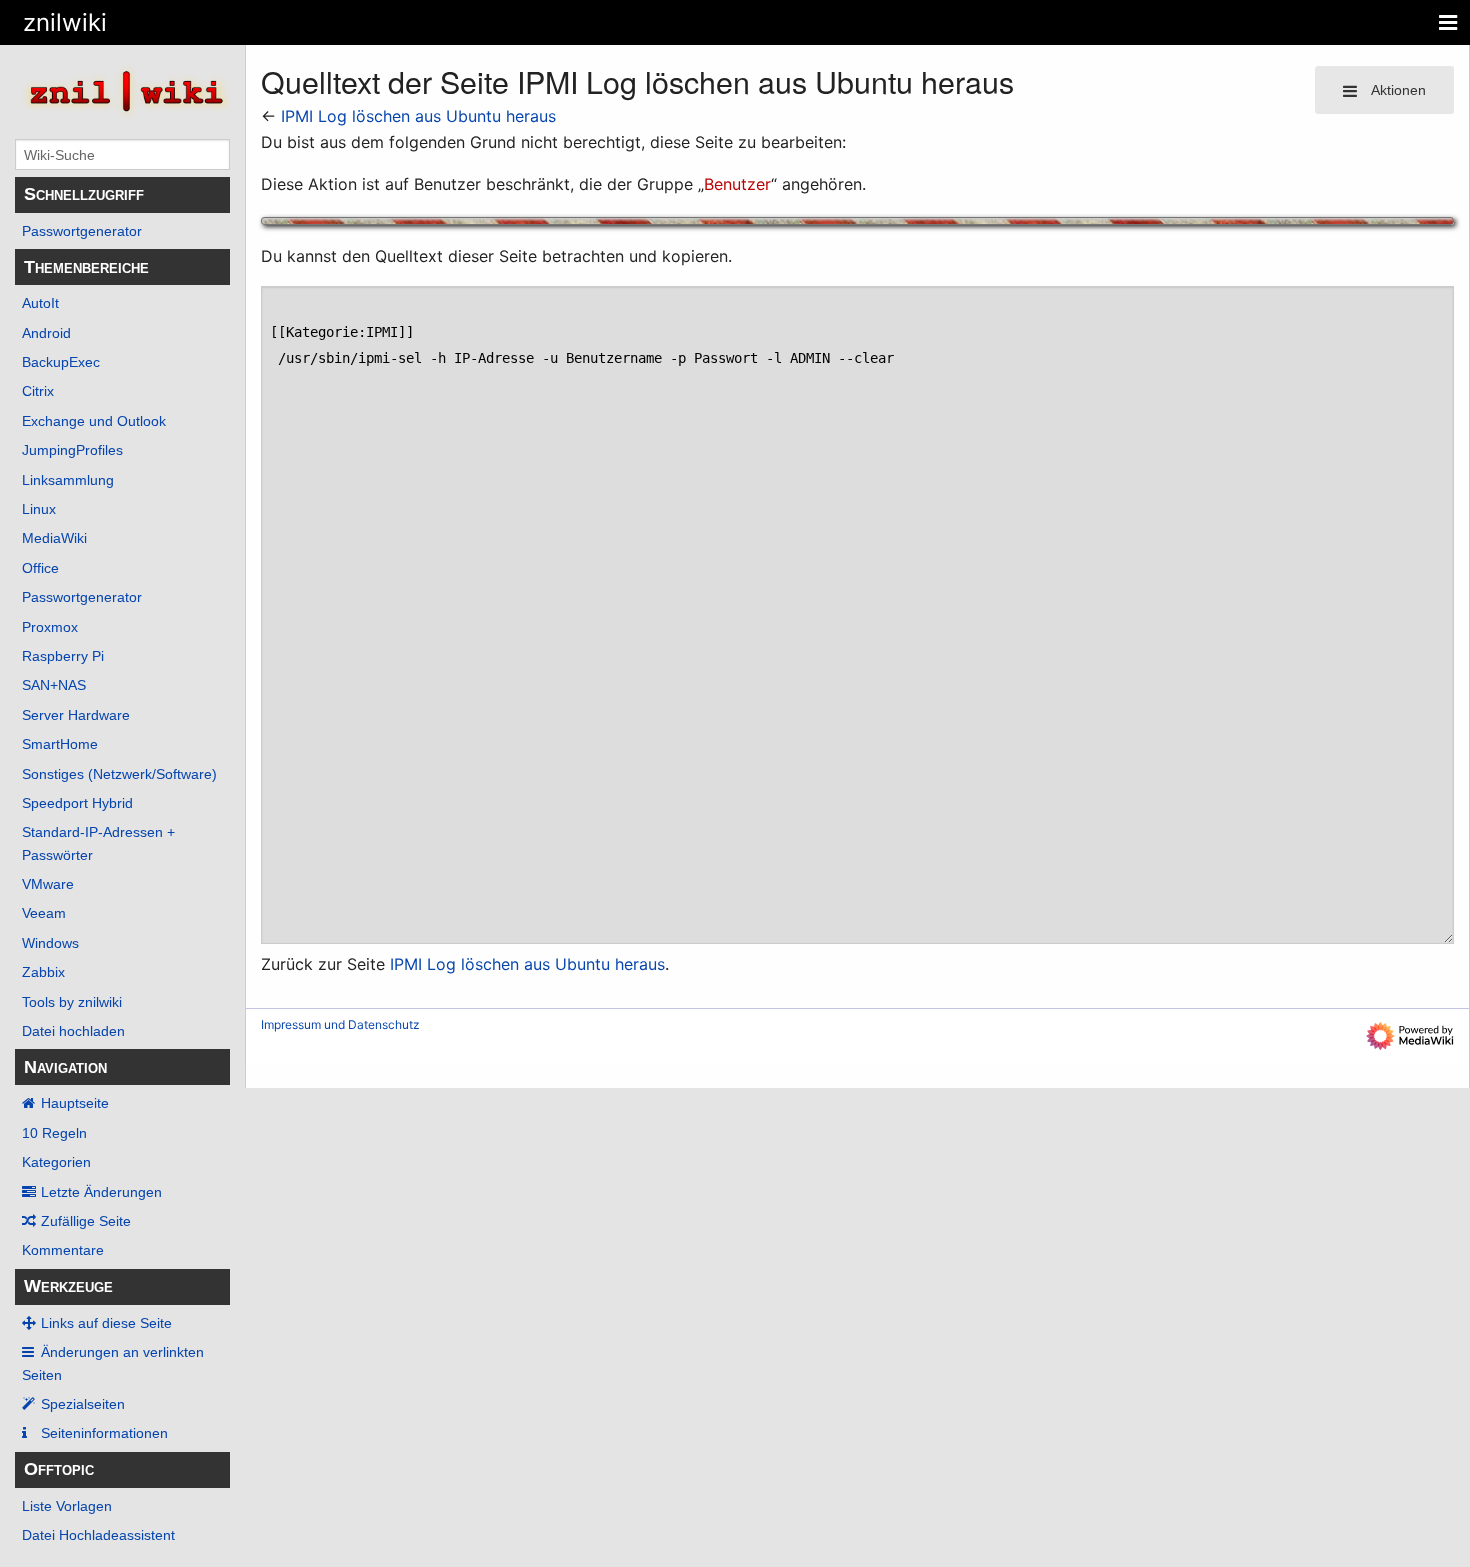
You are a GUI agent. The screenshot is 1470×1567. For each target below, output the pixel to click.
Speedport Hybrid (77, 803)
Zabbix (43, 972)
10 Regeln (54, 1133)
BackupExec (61, 362)
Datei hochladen (73, 1031)
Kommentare (63, 1250)
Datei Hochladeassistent (98, 1535)
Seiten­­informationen (104, 1433)
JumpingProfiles (72, 450)
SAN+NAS (54, 685)
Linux (39, 509)
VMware (48, 884)
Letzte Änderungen (101, 1192)
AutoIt (40, 303)
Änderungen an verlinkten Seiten (113, 1363)
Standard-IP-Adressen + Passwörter (98, 843)
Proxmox (50, 627)
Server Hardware (76, 715)
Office (40, 568)
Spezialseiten (83, 1404)
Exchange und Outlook (94, 421)
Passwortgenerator (82, 231)
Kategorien (56, 1162)
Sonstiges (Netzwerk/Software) (119, 774)
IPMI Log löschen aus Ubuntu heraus (418, 116)
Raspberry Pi (63, 656)
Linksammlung (68, 480)
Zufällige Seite (86, 1221)
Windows (50, 943)
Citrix (38, 391)
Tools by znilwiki (72, 1002)
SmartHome (60, 744)
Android (46, 333)
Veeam (44, 913)
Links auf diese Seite (106, 1323)
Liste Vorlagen (67, 1506)
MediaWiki (54, 538)
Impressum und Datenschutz (340, 1024)
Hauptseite (75, 1103)
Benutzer (737, 184)
